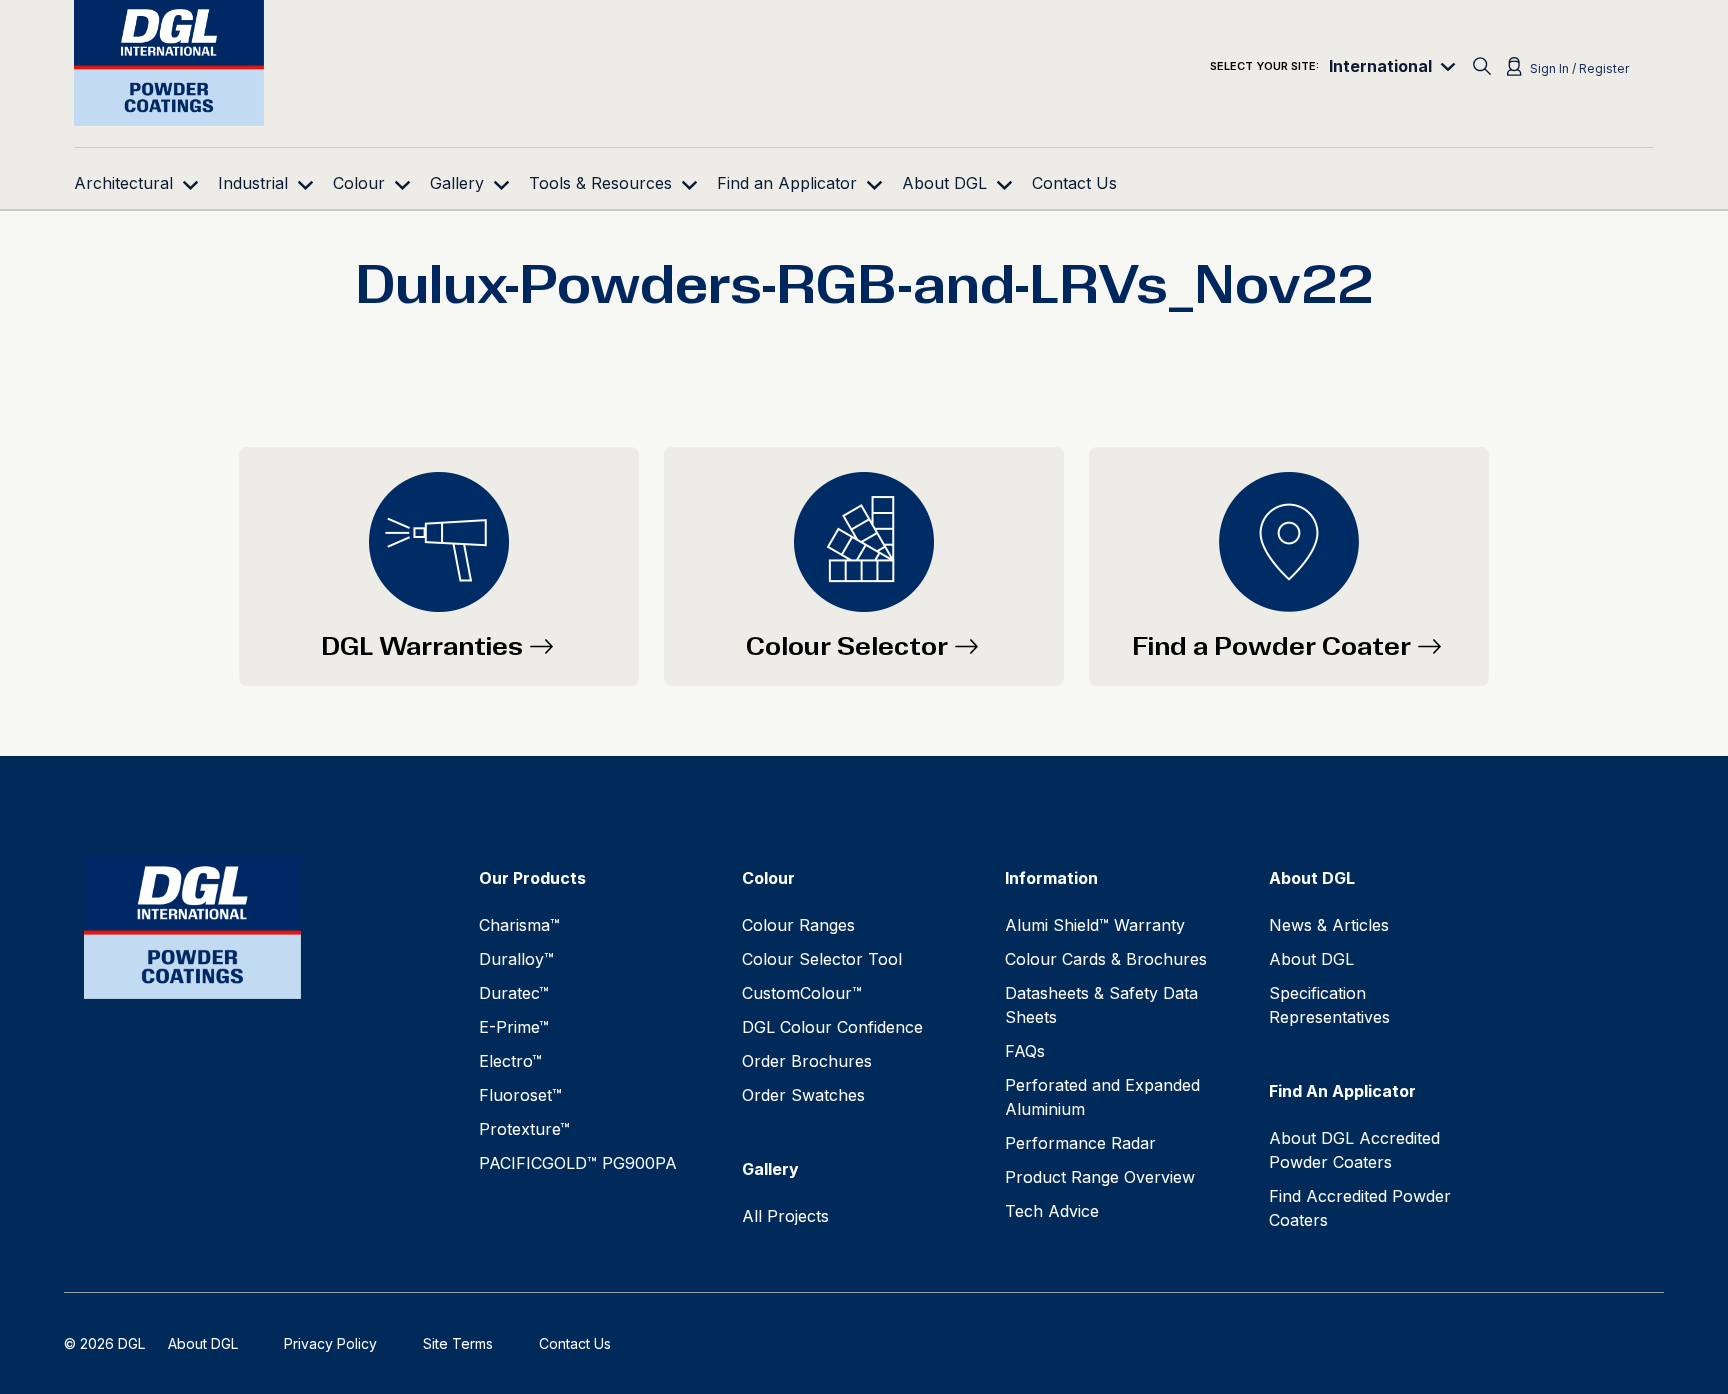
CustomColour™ (802, 993)
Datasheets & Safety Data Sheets (1101, 1005)
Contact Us (575, 1343)
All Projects (785, 1216)
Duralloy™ (516, 959)
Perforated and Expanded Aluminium (1102, 1097)
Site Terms (458, 1343)
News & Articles (1329, 925)
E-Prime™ (514, 1027)
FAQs (1025, 1051)
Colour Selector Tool (822, 959)
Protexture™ (524, 1129)
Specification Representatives (1329, 1005)
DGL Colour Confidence (832, 1027)
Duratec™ (514, 993)
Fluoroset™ (520, 1095)
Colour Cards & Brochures (1106, 959)
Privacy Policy (330, 1343)
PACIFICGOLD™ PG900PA (578, 1163)
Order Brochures (807, 1061)
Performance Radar (1080, 1143)
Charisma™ (519, 925)
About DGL (1311, 959)
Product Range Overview (1100, 1177)
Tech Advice (1052, 1211)
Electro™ (510, 1061)
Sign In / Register (1579, 68)
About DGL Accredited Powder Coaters (1354, 1150)
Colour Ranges (798, 925)
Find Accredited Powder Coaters (1360, 1208)
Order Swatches (803, 1095)
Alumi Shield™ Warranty (1095, 925)
